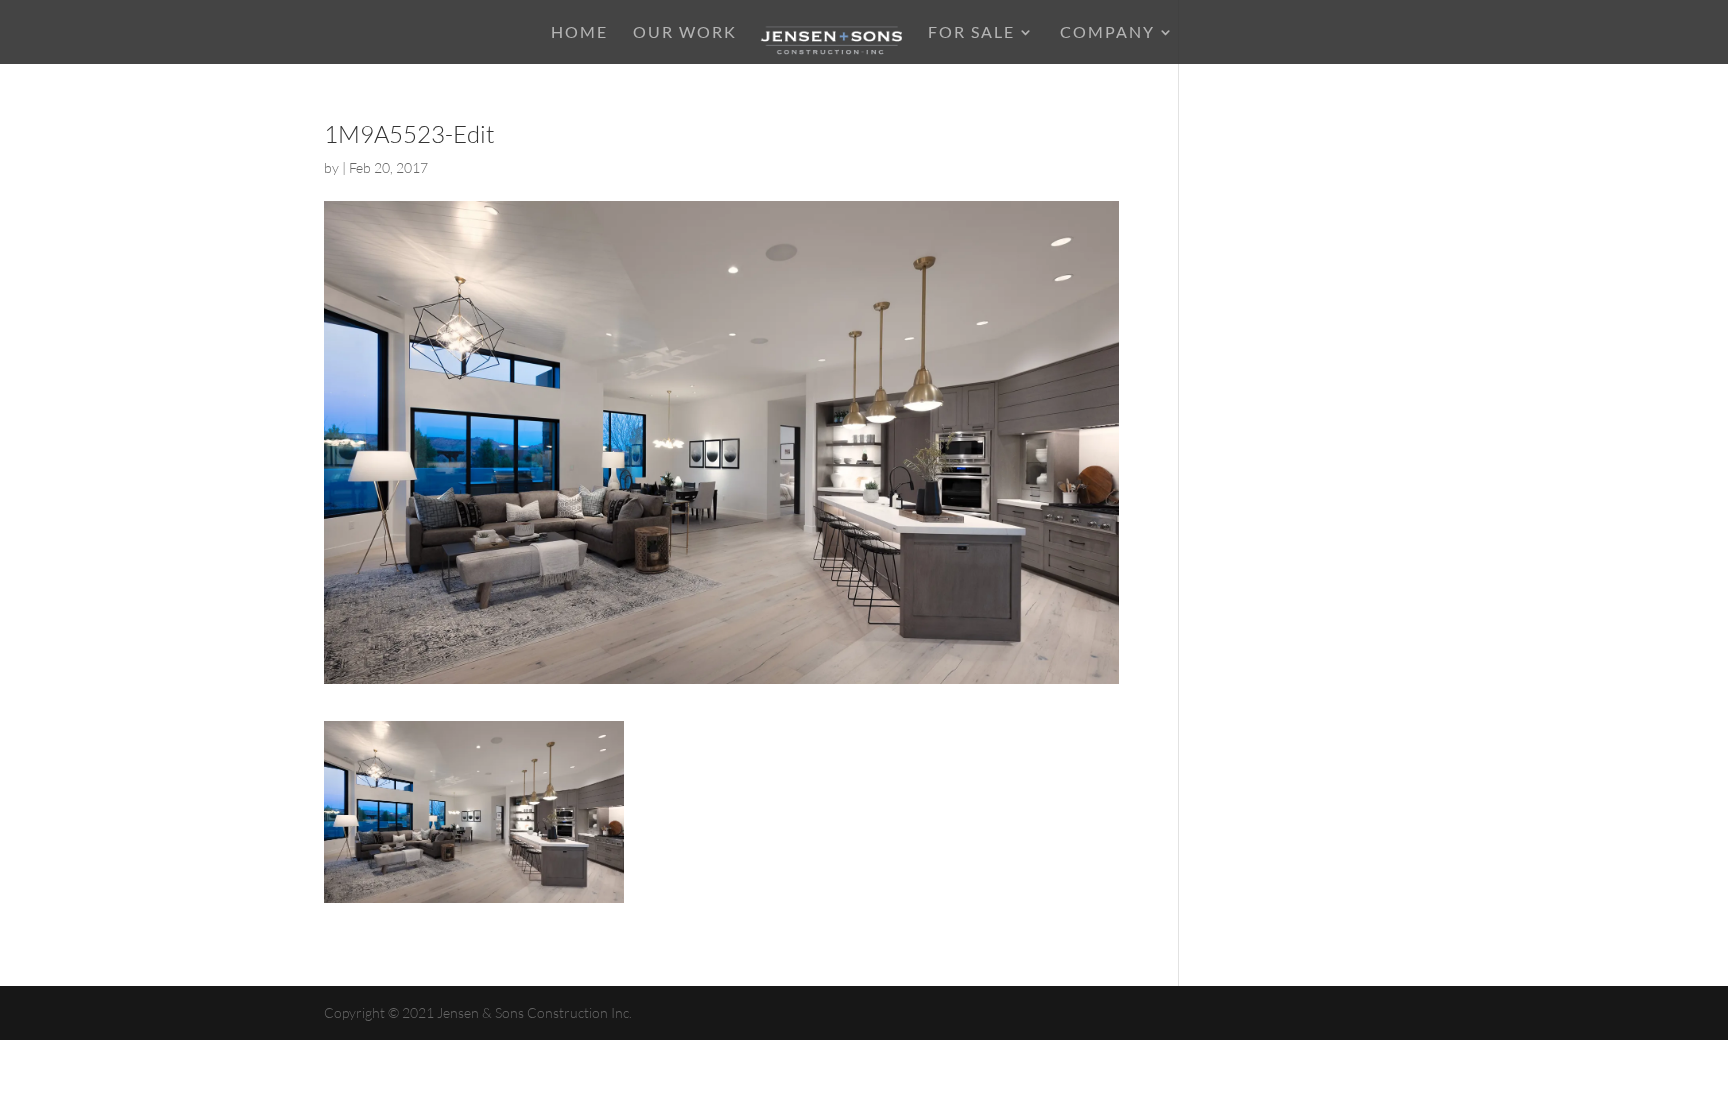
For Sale (971, 33)
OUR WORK (685, 33)
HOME (579, 33)
